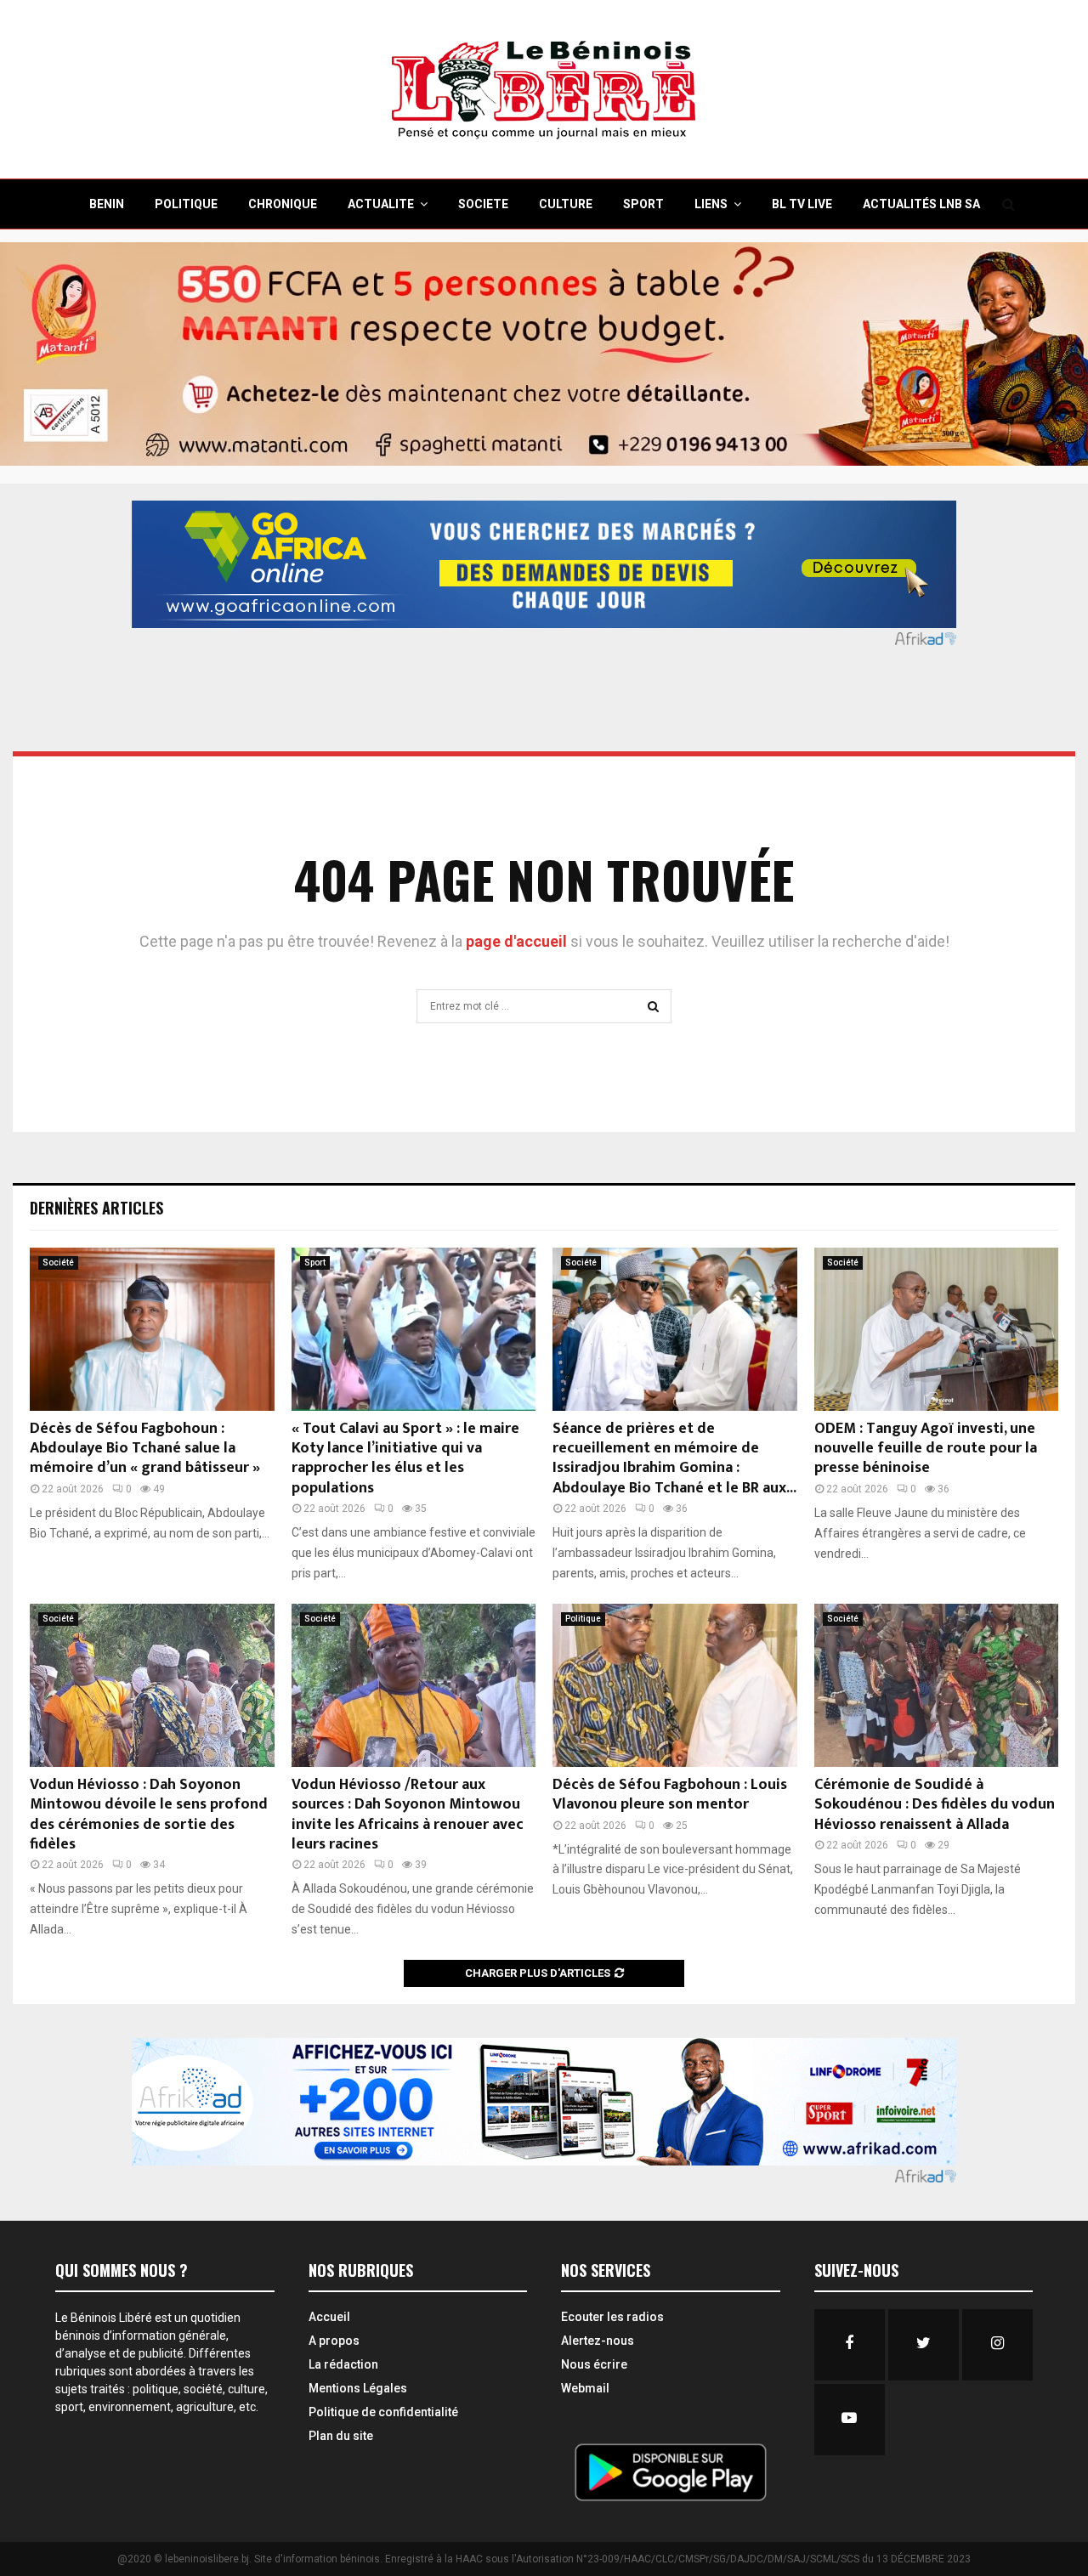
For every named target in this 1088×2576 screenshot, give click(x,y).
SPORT (643, 204)
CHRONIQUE (283, 204)
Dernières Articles (96, 1208)
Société (58, 1263)
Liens (711, 204)
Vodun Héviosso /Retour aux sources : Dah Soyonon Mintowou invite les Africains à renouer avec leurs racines (408, 1815)
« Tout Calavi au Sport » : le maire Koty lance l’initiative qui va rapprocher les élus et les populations (405, 1458)
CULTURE (566, 204)
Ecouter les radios (612, 2317)
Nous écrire (594, 2364)
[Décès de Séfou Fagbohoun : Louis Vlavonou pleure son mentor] (675, 1685)
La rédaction (343, 2364)
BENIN (107, 204)
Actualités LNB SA (921, 204)
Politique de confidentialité (383, 2412)
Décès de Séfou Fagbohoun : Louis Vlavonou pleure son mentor (670, 1795)
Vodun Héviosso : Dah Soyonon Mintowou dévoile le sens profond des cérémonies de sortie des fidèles (149, 1815)
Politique (583, 1619)
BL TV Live (802, 204)
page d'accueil (518, 941)
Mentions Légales (358, 2388)
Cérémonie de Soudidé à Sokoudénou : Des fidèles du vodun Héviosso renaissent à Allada (935, 1805)
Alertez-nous (598, 2341)
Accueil (329, 2317)
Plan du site (341, 2436)
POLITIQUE (186, 204)
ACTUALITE (381, 204)
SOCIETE (483, 204)
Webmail (585, 2388)
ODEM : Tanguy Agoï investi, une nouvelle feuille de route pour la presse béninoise (926, 1449)
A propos (334, 2341)
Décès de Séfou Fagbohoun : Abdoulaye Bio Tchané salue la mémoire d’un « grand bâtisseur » (145, 1449)
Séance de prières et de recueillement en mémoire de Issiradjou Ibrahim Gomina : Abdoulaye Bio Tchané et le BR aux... (674, 1458)
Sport (315, 1263)
